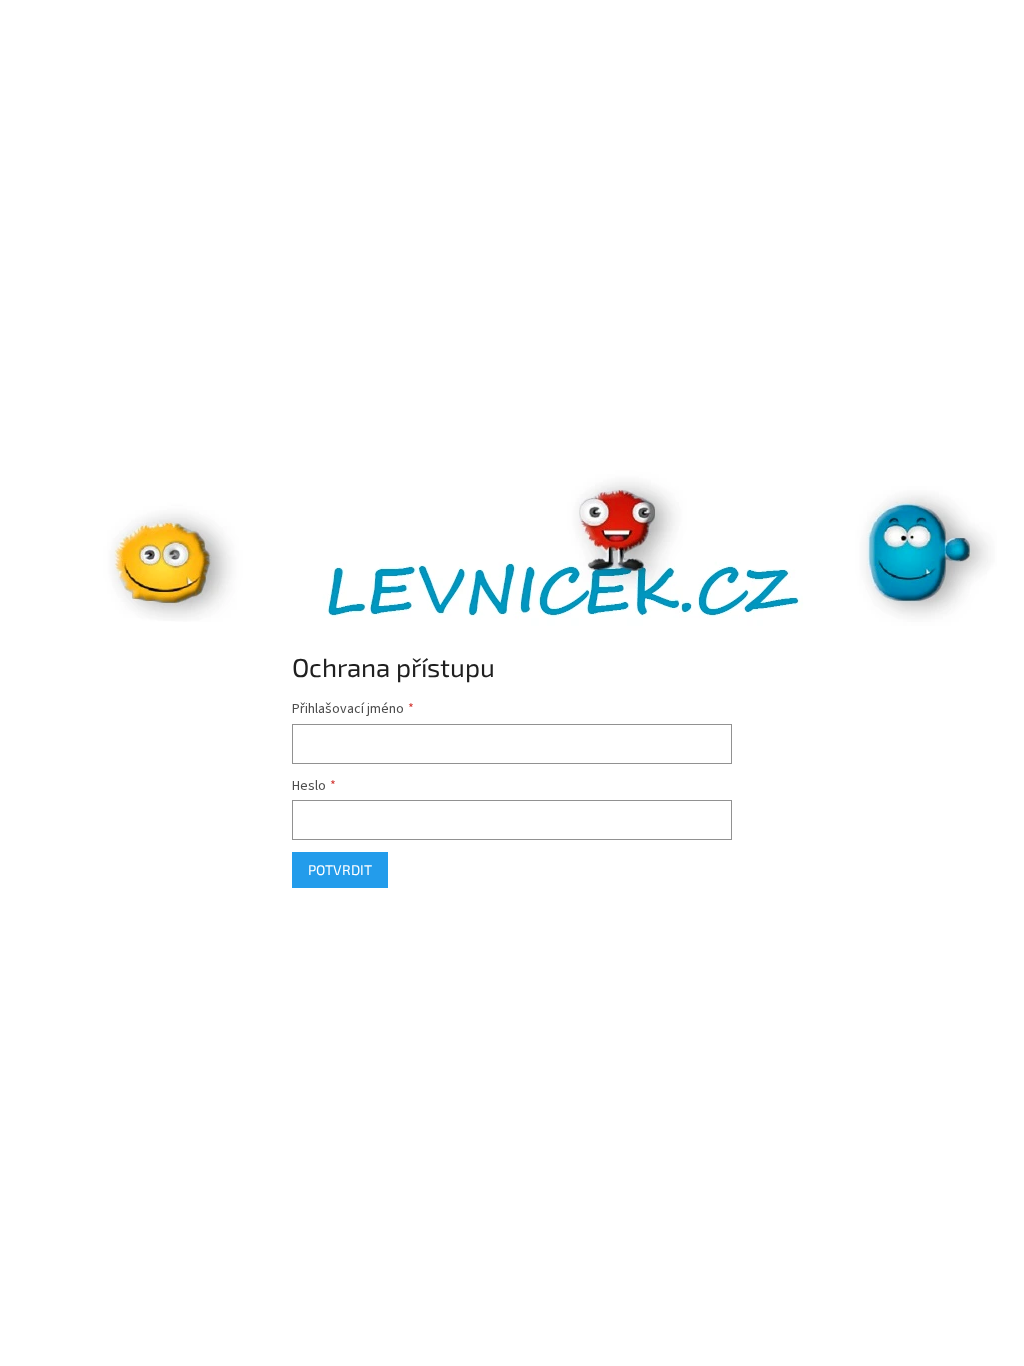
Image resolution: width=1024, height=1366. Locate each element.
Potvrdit (340, 869)
